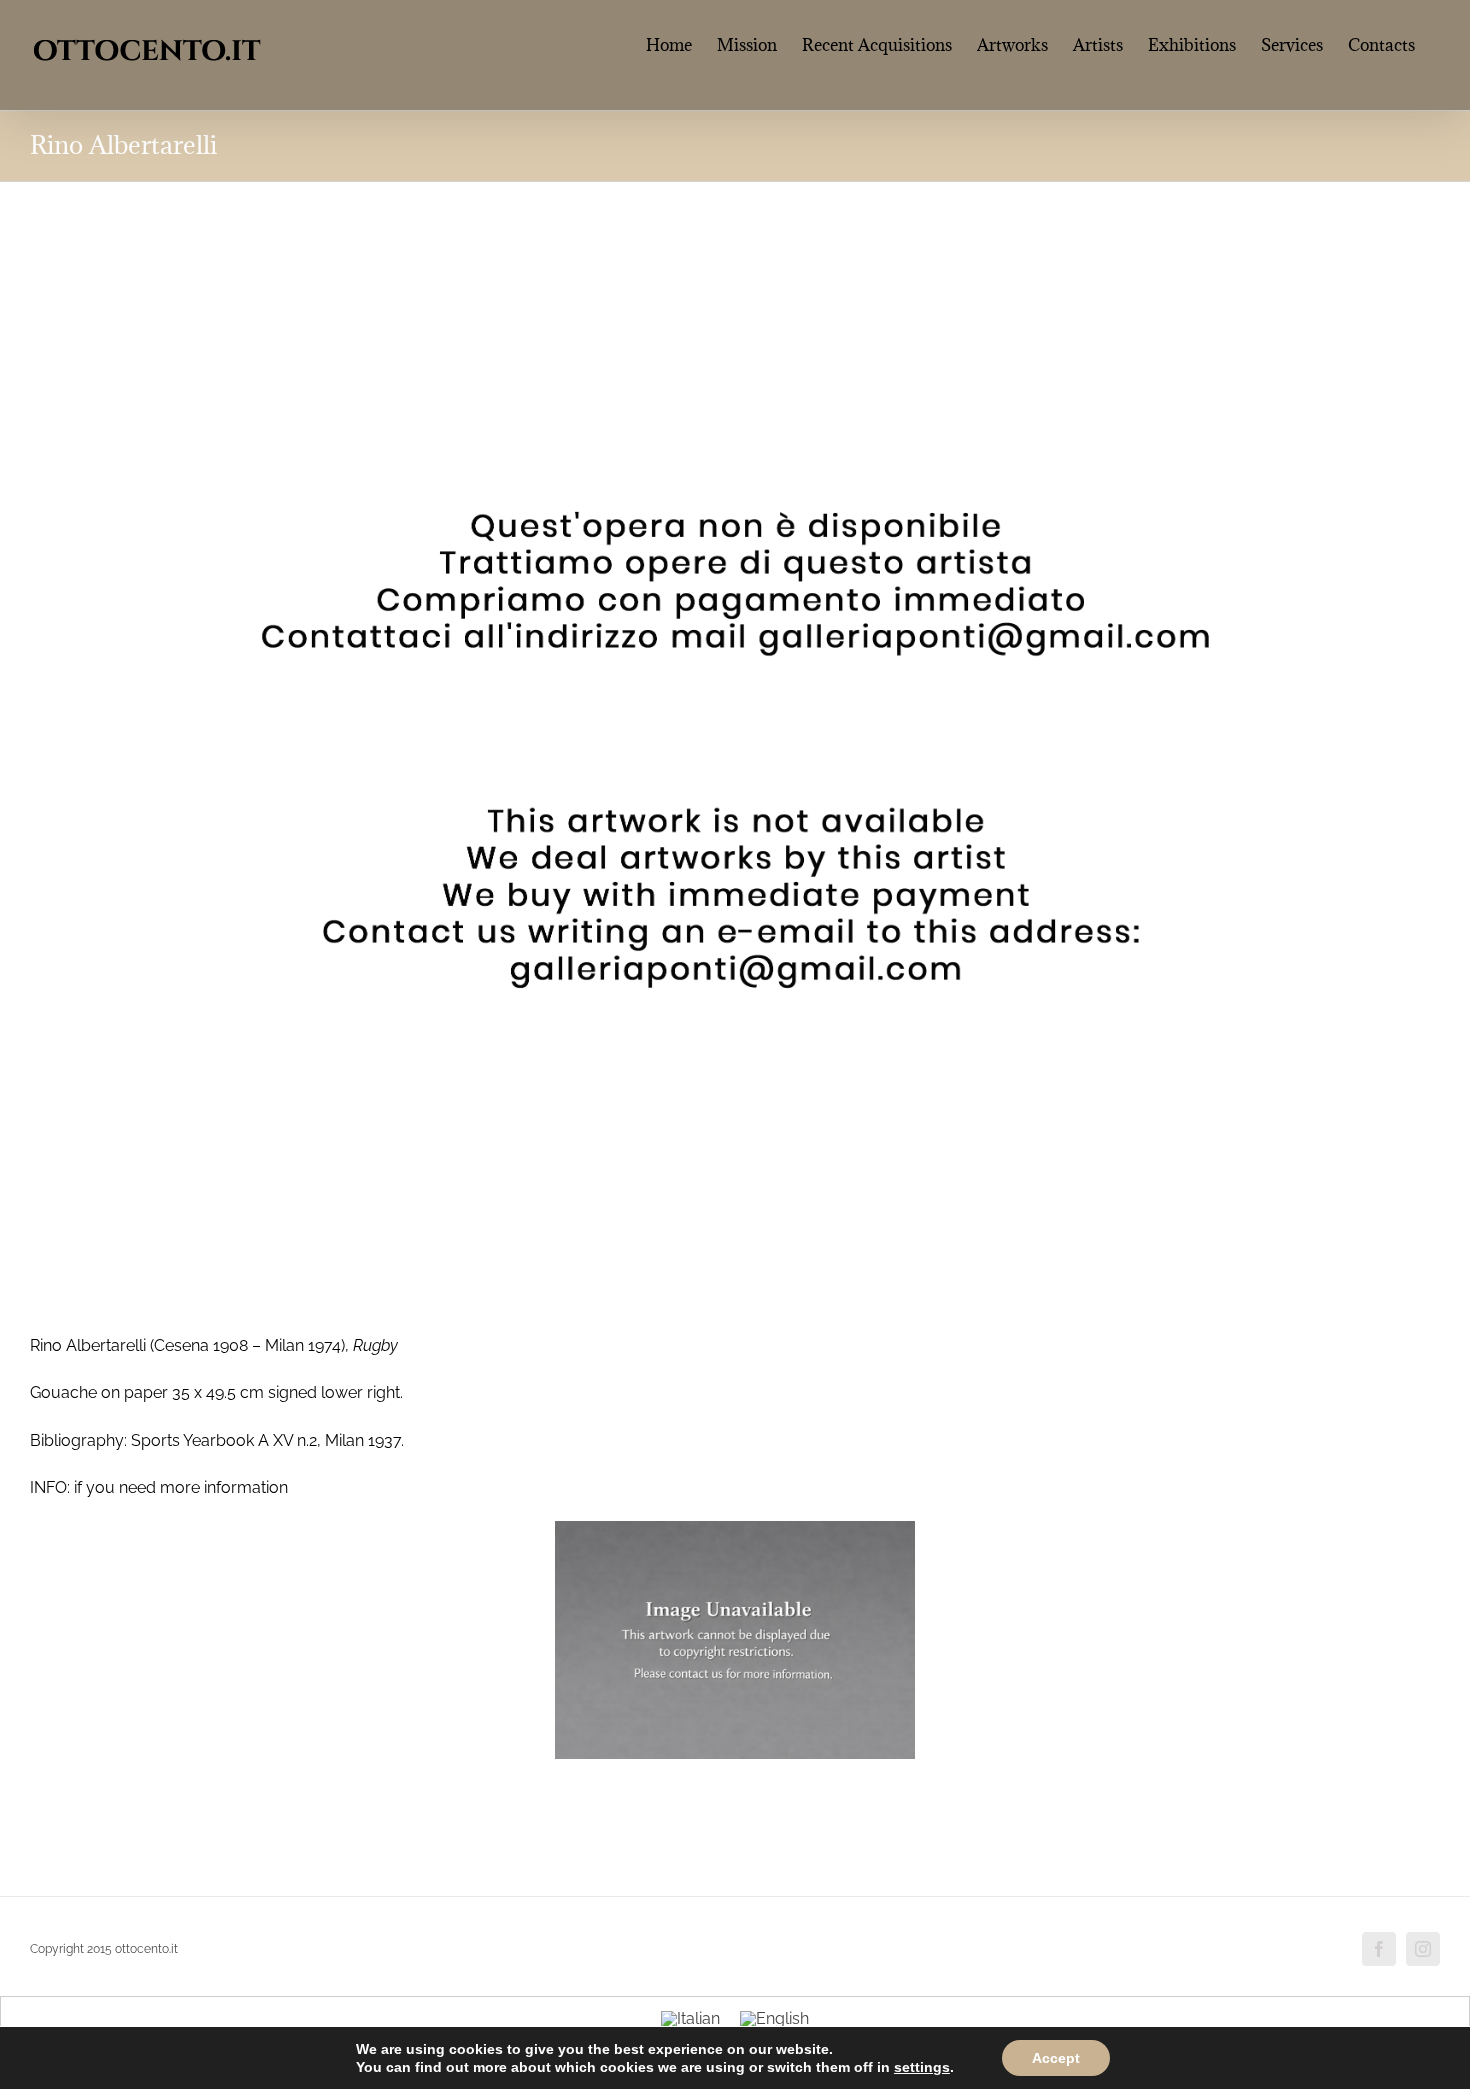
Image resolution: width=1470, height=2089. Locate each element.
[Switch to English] (774, 2019)
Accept (1056, 2058)
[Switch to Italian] (690, 2019)
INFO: (50, 1487)
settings (922, 2067)
